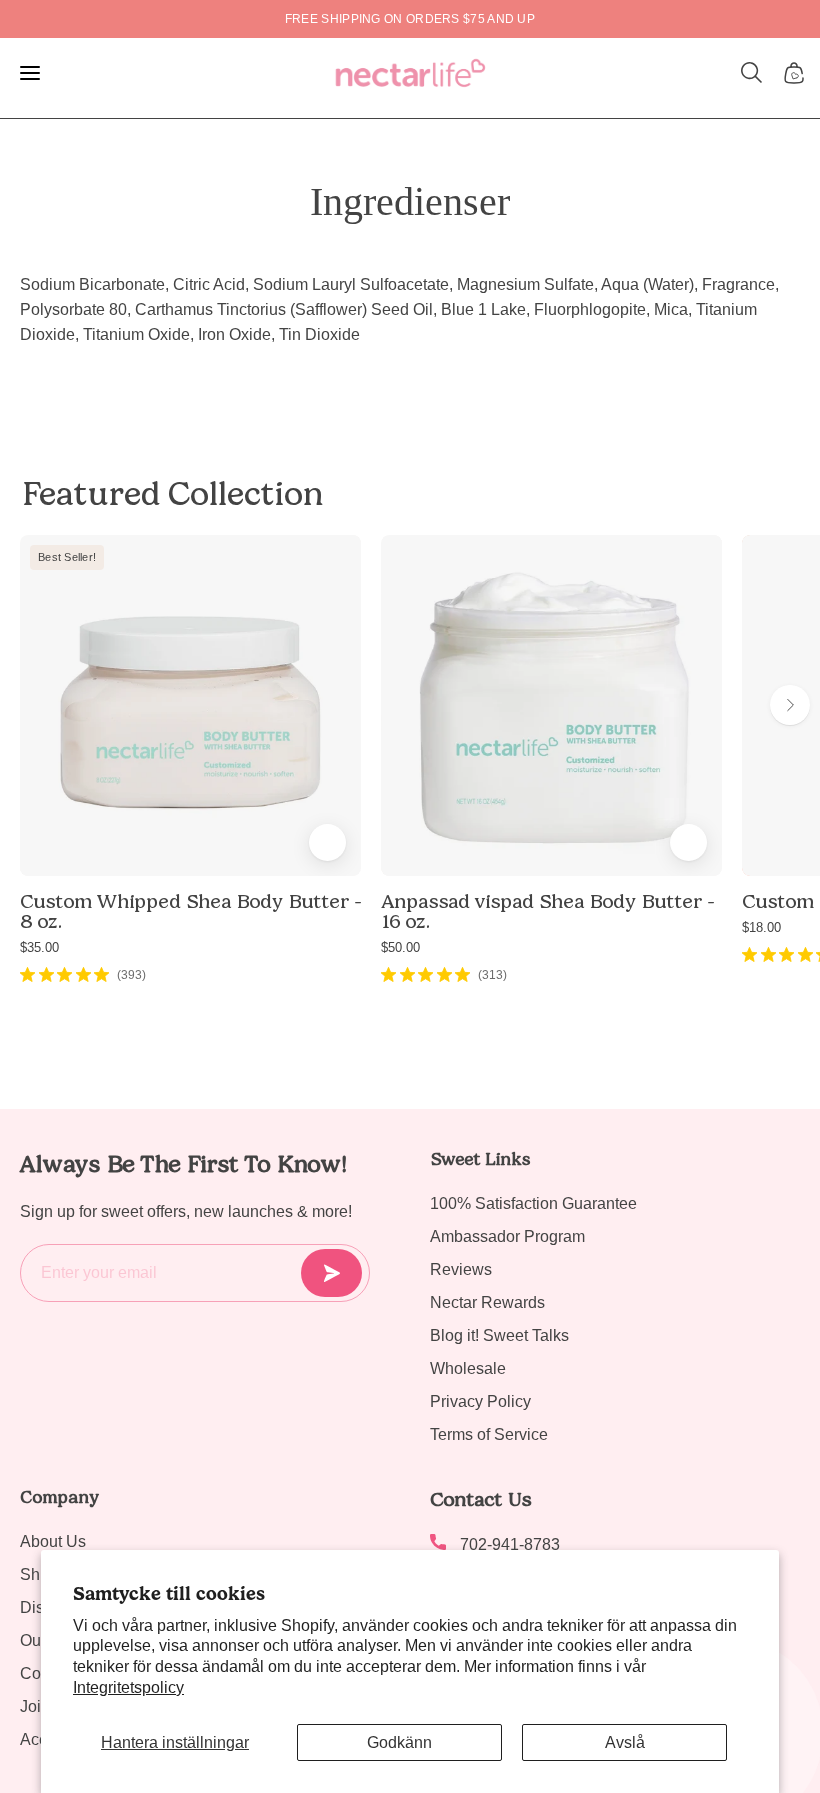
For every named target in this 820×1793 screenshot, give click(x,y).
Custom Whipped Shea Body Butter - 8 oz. (190, 911)
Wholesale (468, 1368)
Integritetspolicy (128, 1687)
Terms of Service (489, 1434)
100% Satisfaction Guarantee (533, 1203)
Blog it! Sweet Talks (499, 1335)
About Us (53, 1541)
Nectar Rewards (487, 1302)
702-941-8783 (510, 1544)
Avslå (625, 1742)
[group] (410, 19)
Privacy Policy (480, 1401)
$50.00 (400, 947)
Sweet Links (480, 1159)
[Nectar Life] (410, 73)
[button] (752, 73)
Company (59, 1497)
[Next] (790, 705)
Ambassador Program (507, 1236)
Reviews (461, 1269)
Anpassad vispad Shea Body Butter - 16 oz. (547, 911)
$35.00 (39, 947)
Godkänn (399, 1742)
